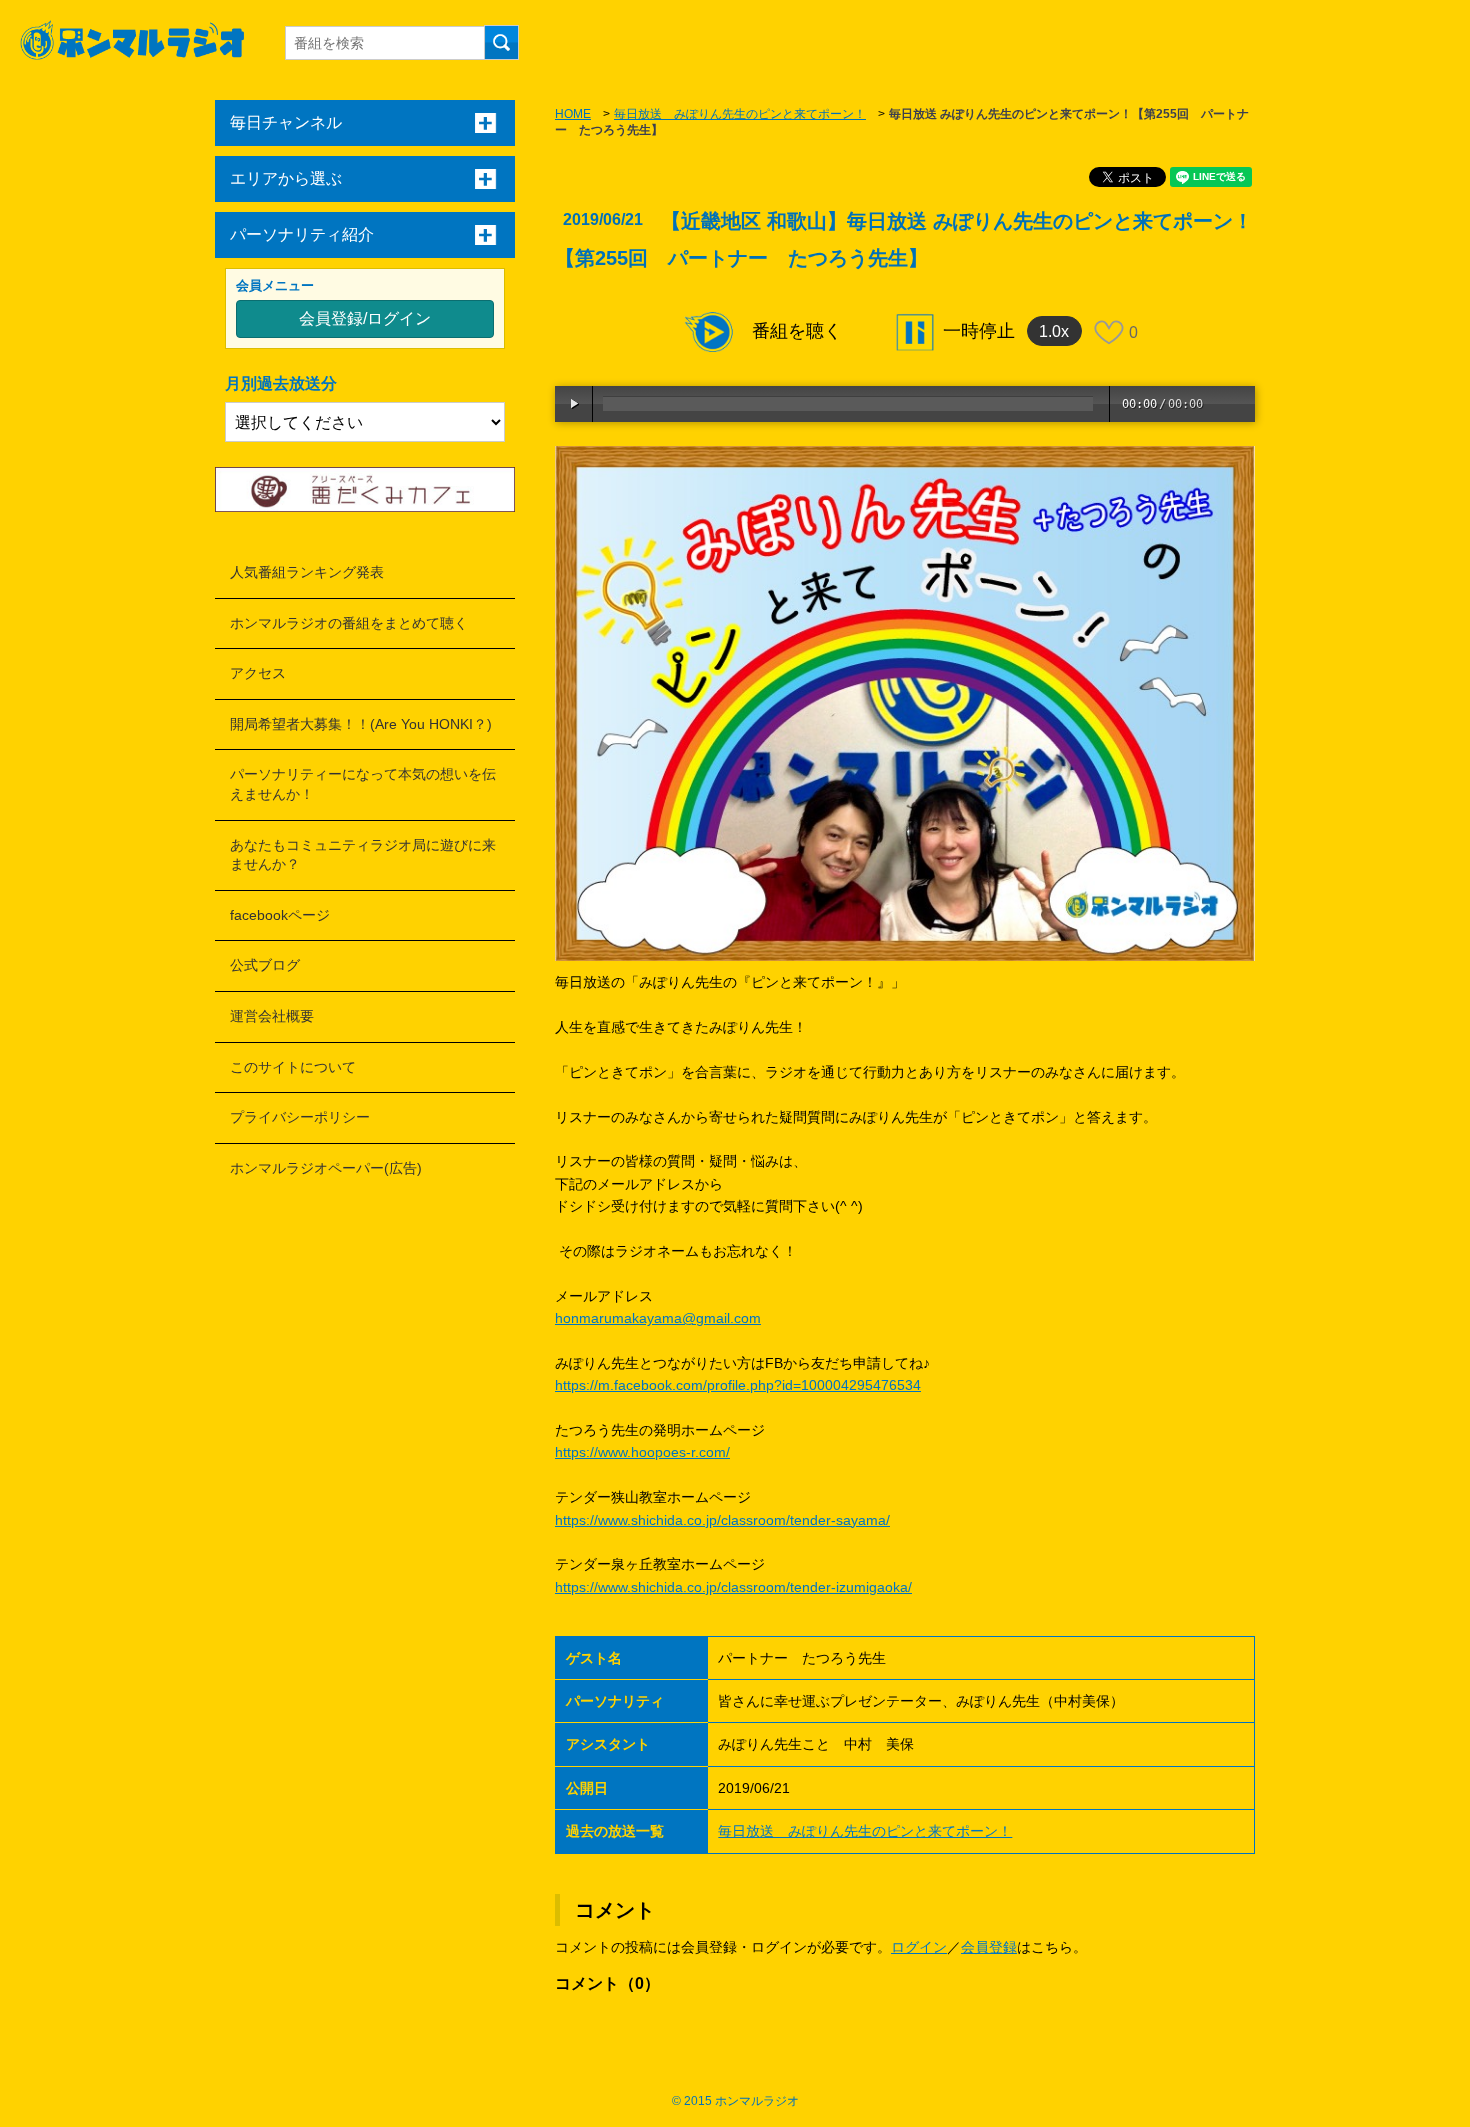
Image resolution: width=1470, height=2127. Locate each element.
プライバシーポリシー (300, 1117)
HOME (573, 114)
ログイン (919, 1947)
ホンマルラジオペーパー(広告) (326, 1168)
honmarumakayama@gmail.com (658, 1318)
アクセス (258, 673)
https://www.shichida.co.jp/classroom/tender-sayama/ (722, 1520)
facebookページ (280, 915)
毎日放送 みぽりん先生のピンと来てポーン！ (740, 114)
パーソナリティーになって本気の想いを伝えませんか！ (363, 784)
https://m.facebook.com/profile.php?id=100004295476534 (738, 1385)
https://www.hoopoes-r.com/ (642, 1452)
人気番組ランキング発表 (307, 572)
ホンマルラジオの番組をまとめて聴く (349, 623)
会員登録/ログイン (365, 318)
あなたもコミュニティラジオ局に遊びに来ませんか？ (363, 855)
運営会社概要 (272, 1016)
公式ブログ (265, 965)
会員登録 (989, 1947)
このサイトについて (293, 1067)
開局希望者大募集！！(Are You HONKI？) (361, 724)
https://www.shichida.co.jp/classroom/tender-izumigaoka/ (733, 1587)
